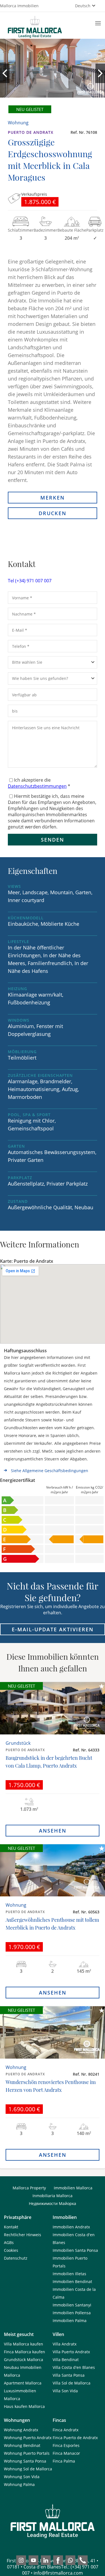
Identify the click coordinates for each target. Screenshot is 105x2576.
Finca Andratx (66, 2430)
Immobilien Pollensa (72, 2313)
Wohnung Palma (19, 2484)
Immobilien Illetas (69, 2274)
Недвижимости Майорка (53, 2203)
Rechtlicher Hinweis (23, 2235)
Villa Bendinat (66, 2360)
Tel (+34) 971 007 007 (30, 581)
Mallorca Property (29, 2188)
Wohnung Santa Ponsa (25, 2461)
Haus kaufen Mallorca (24, 2406)
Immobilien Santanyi (72, 2305)
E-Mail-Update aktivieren (53, 1629)
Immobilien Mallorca (73, 2188)
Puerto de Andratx (31, 132)
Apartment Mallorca (23, 2383)
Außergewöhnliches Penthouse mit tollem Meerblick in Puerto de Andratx (52, 1924)
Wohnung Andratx (21, 2430)
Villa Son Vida (65, 2391)
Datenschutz (16, 2258)
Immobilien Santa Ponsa (75, 2250)
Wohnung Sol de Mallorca (28, 2469)
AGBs (9, 2242)
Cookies (11, 2250)
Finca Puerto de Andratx (75, 2438)
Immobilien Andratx (71, 2227)
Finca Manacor (66, 2453)
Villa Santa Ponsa (69, 2375)
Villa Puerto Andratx (71, 2352)
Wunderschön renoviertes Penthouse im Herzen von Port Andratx (51, 2086)
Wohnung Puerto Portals (27, 2453)
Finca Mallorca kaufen (25, 2352)
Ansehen (53, 1831)
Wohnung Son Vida (22, 2477)
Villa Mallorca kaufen (24, 2344)
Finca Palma (64, 2461)
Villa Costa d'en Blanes (74, 2367)
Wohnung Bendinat (22, 2445)
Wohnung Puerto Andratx (28, 2438)
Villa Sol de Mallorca (72, 2383)
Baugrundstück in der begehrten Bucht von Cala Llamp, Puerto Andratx (49, 1762)
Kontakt (11, 2227)
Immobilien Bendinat (72, 2281)
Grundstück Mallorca (24, 2360)
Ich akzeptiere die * (39, 783)
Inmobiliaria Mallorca (53, 2196)
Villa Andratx (65, 2344)
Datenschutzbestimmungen (37, 786)
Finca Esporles (66, 2445)
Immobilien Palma (70, 2321)
